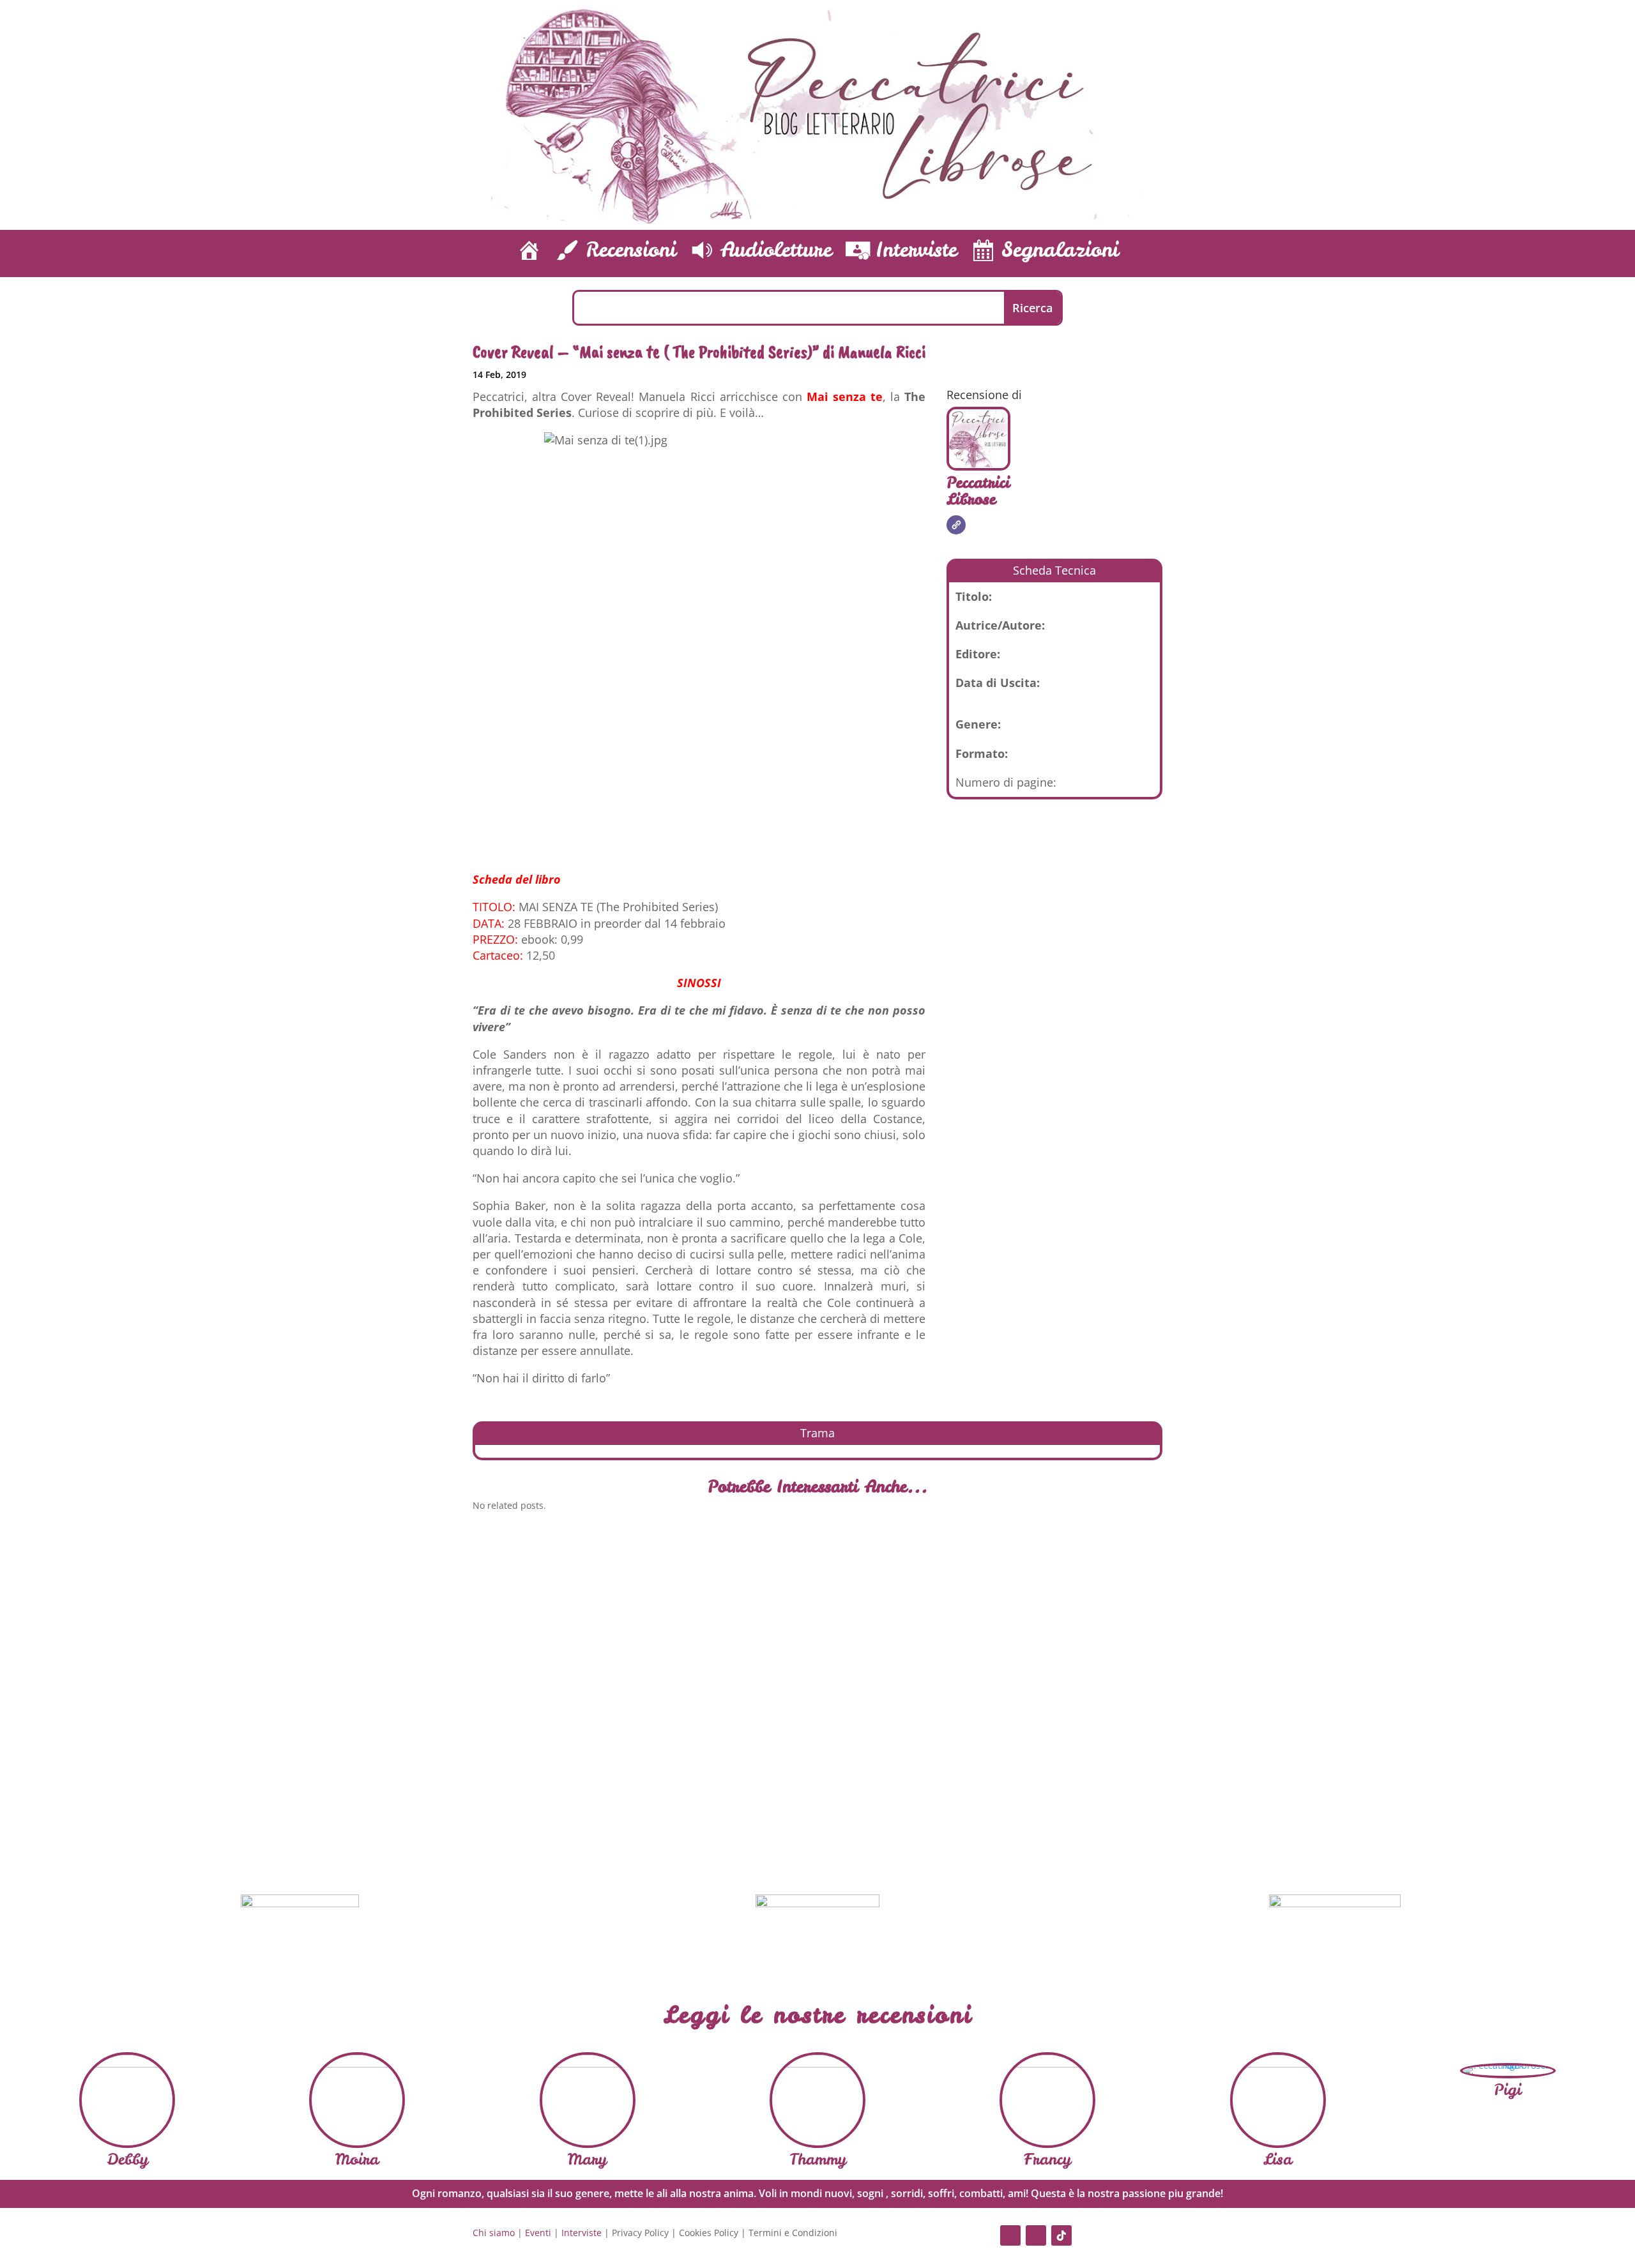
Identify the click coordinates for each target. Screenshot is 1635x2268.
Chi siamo (494, 2233)
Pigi (1508, 2090)
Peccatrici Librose (978, 491)
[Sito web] (956, 525)
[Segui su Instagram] (1036, 2235)
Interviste (582, 2233)
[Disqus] (817, 1698)
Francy (1047, 2159)
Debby (127, 2159)
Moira (357, 2159)
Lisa (1278, 2159)
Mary (587, 2159)
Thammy (818, 2159)
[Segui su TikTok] (1061, 2235)
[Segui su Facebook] (1010, 2235)
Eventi (538, 2233)
